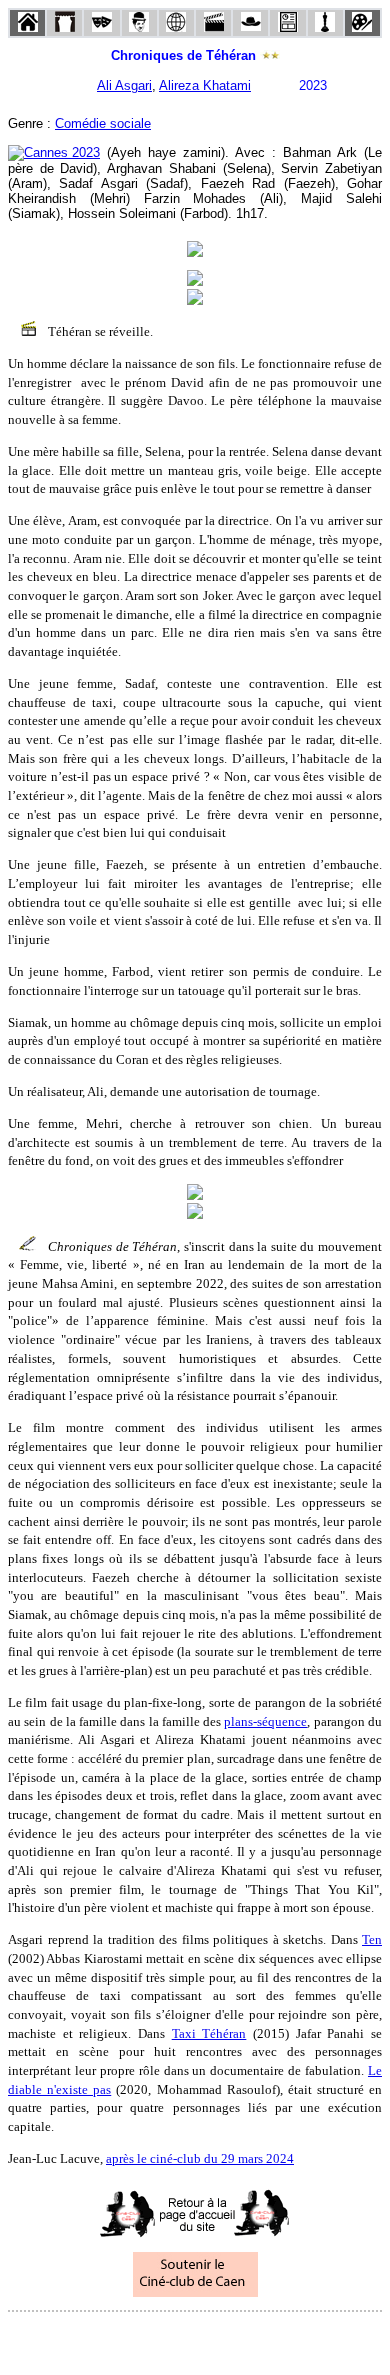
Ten (372, 1939)
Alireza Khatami (205, 85)
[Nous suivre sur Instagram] (233, 2338)
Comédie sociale (103, 123)
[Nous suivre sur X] (195, 2338)
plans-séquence (265, 1721)
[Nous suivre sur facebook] (157, 2338)
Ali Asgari (124, 85)
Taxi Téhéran (209, 2033)
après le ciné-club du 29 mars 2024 (200, 2158)
